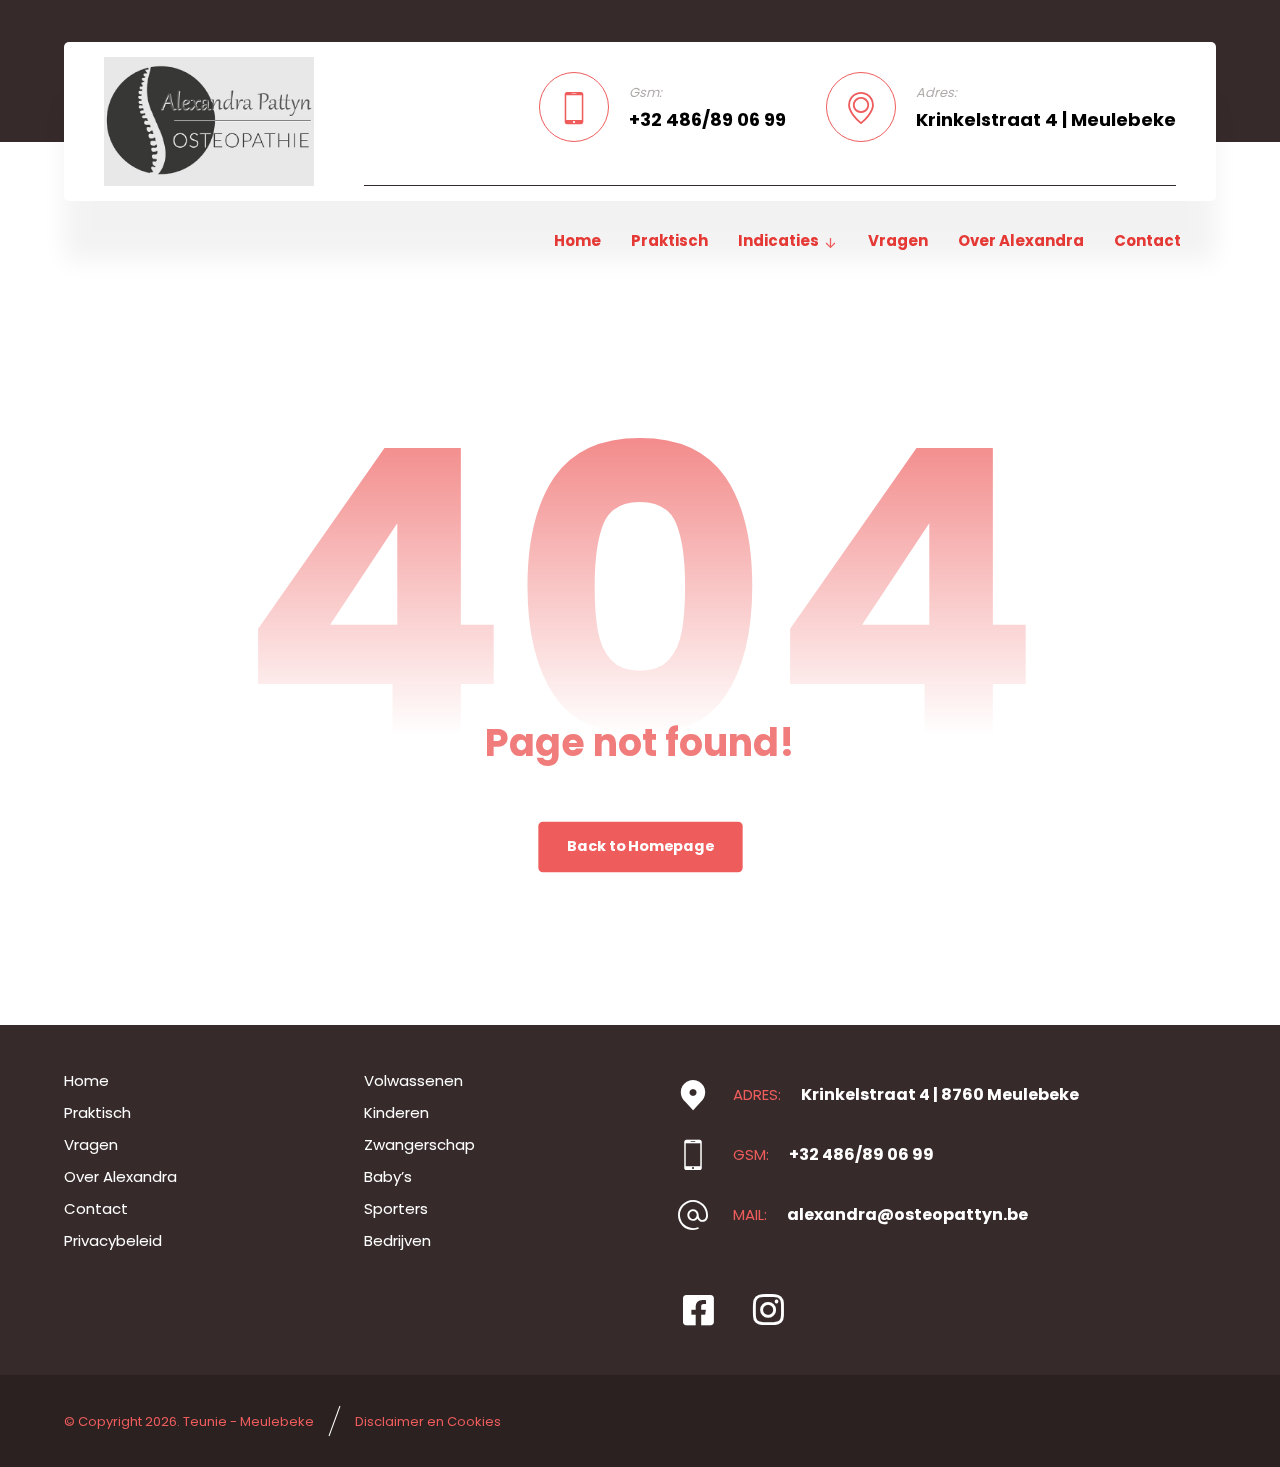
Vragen (91, 1144)
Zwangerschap (419, 1144)
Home (86, 1080)
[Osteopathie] (209, 121)
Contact (96, 1208)
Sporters (396, 1208)
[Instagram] (768, 1310)
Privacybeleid (113, 1240)
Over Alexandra (120, 1176)
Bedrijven (397, 1240)
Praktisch (97, 1112)
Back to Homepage (640, 847)
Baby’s (388, 1176)
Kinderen (396, 1112)
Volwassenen (413, 1080)
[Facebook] (698, 1310)
